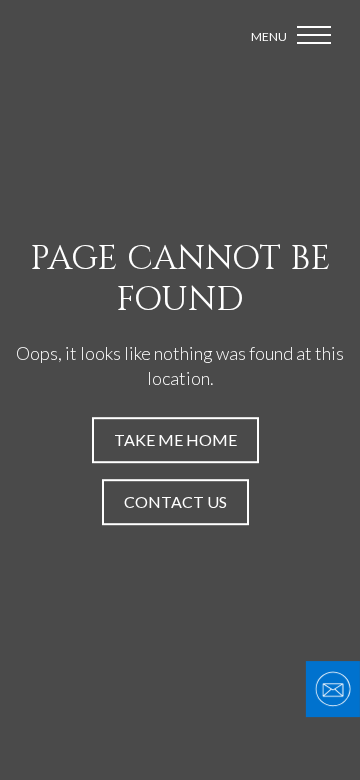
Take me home (175, 439)
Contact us (175, 501)
